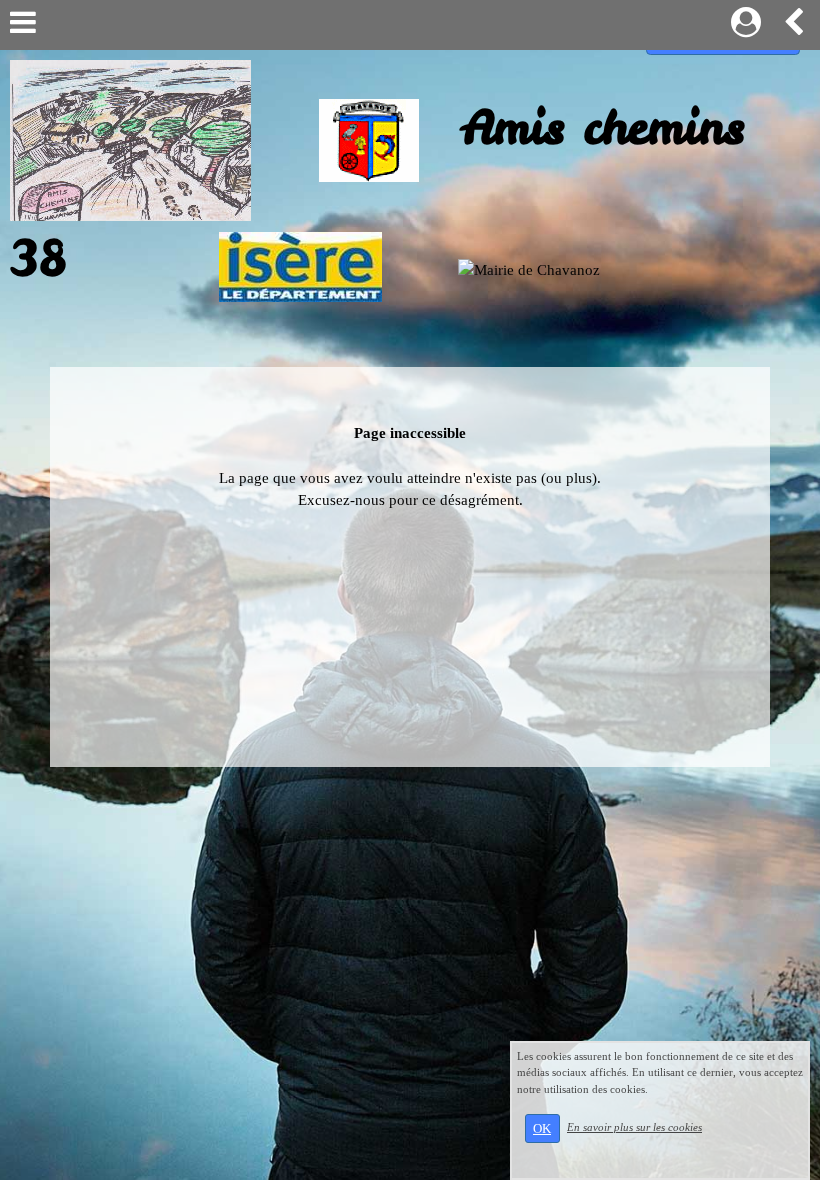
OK (542, 1128)
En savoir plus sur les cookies (634, 1127)
